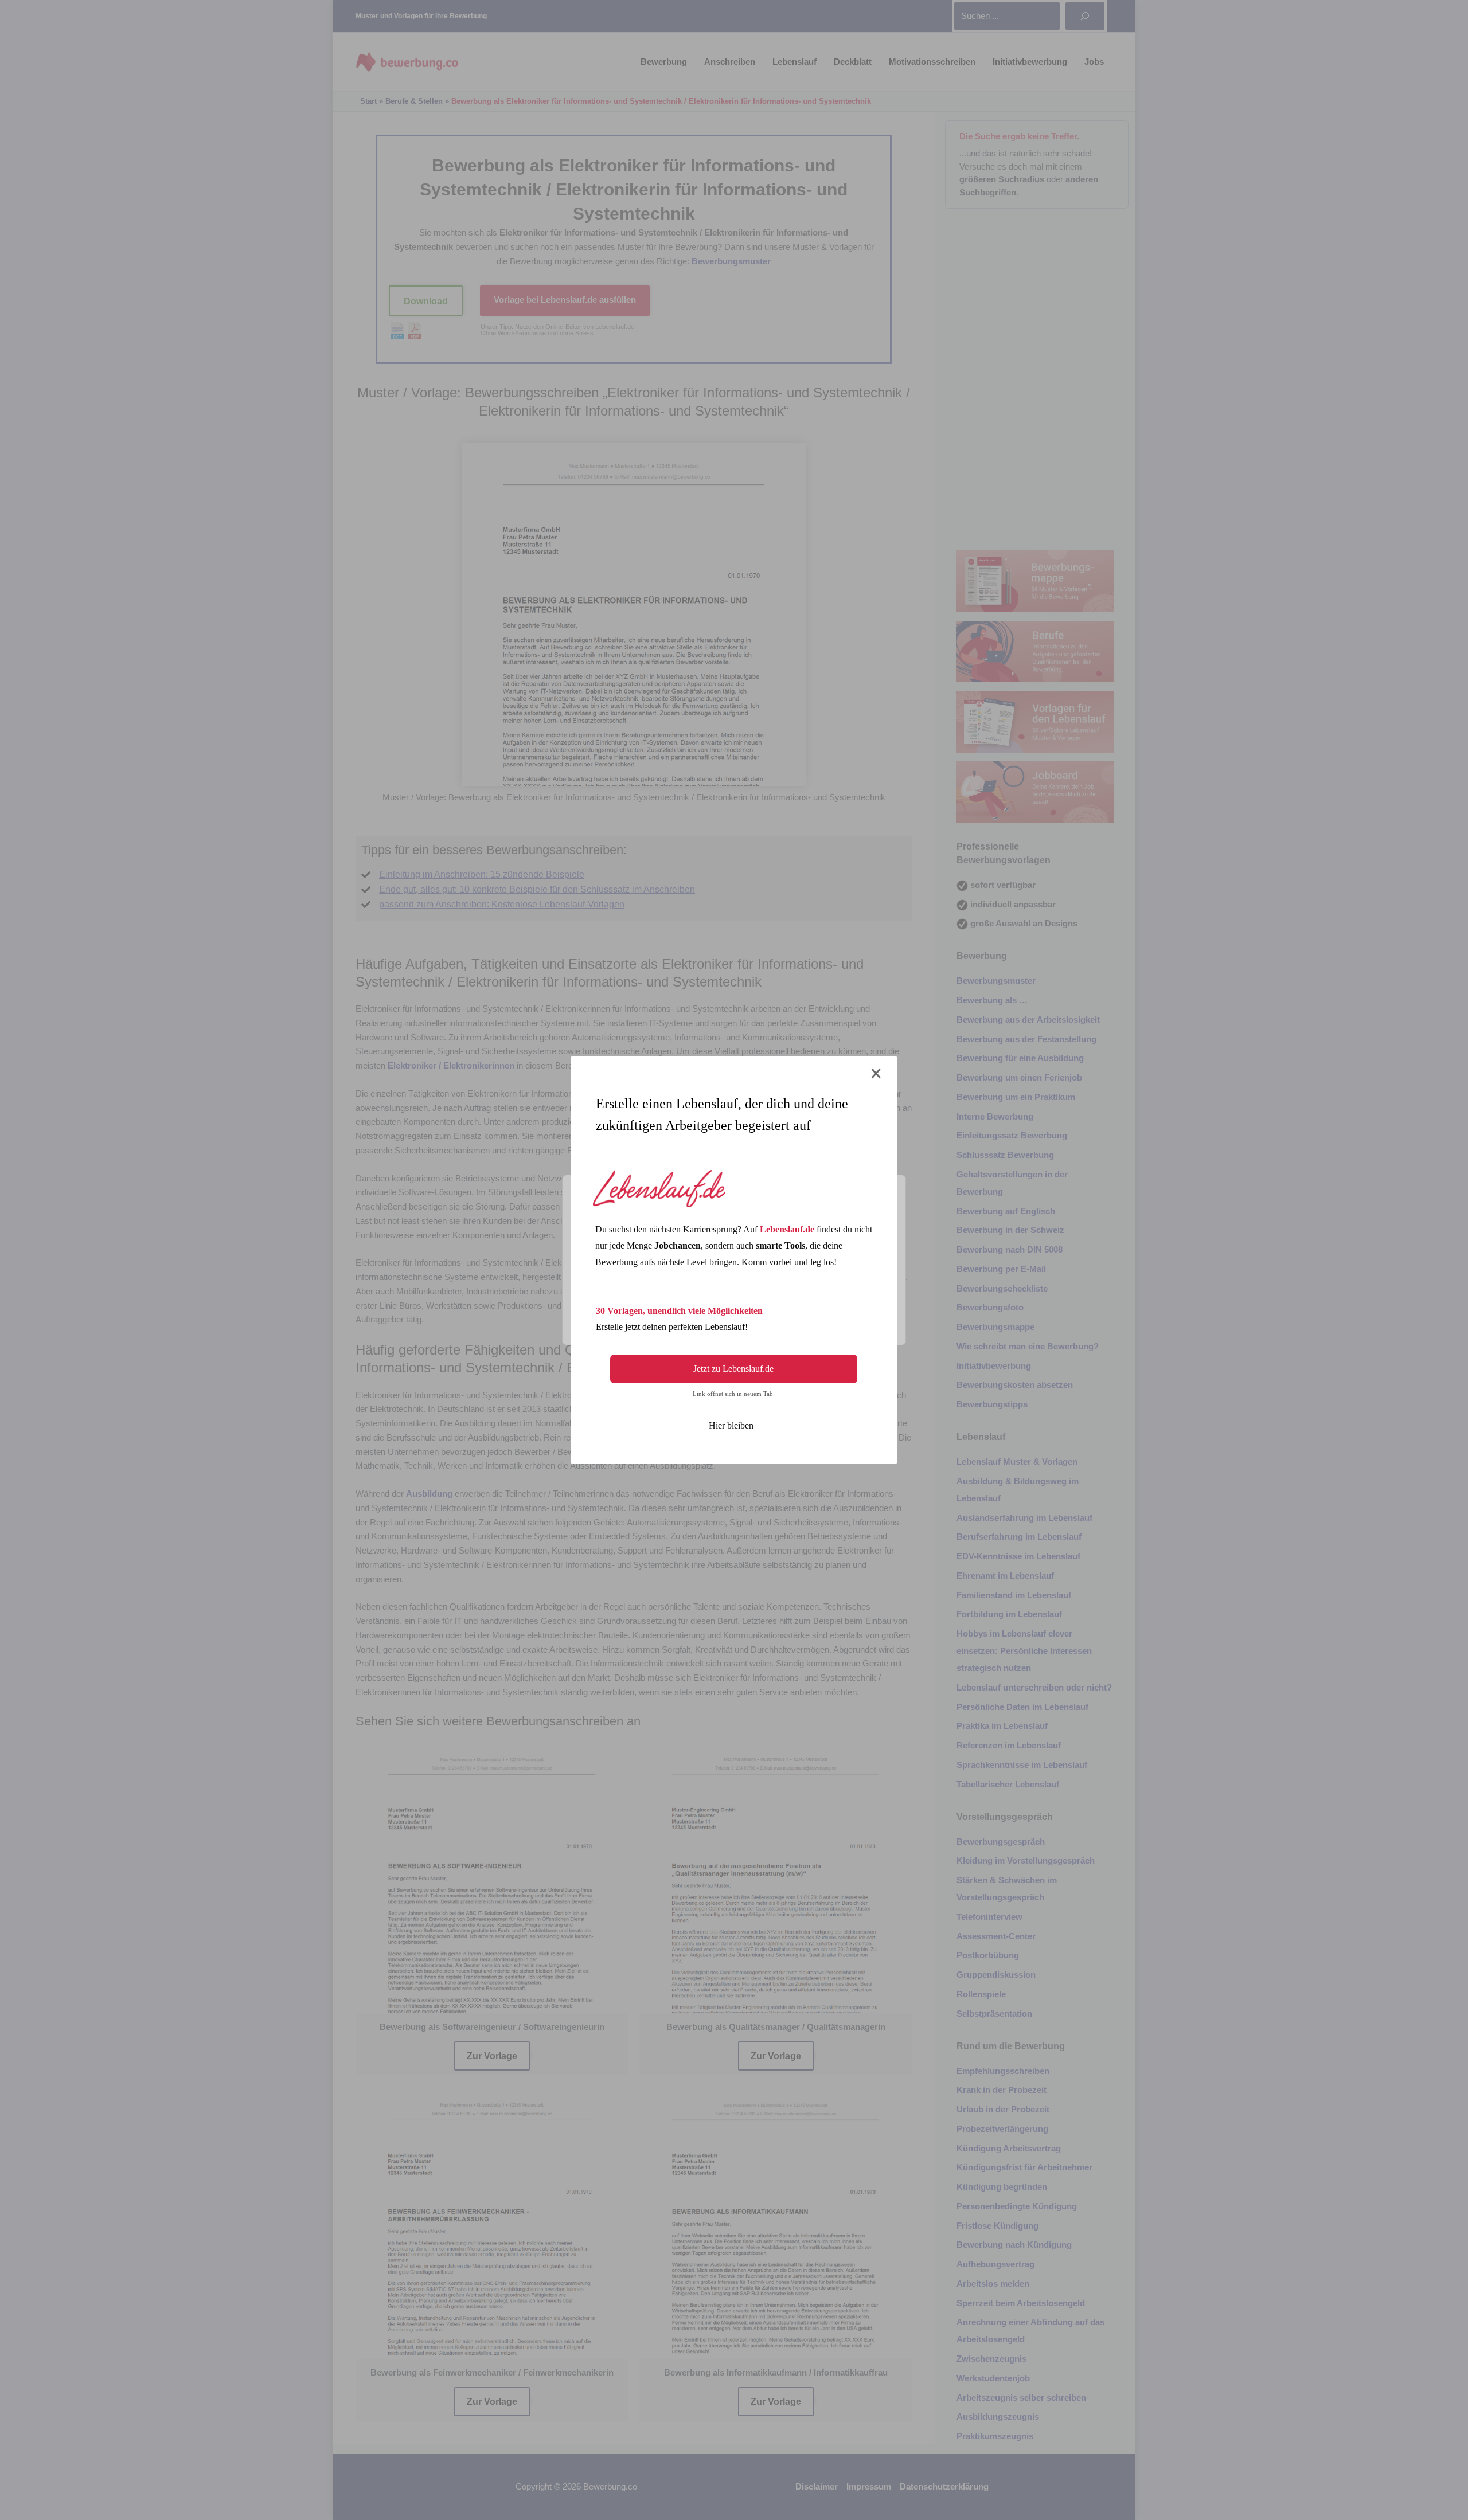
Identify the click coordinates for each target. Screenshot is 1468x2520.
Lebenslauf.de (787, 1229)
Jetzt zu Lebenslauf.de (733, 1369)
